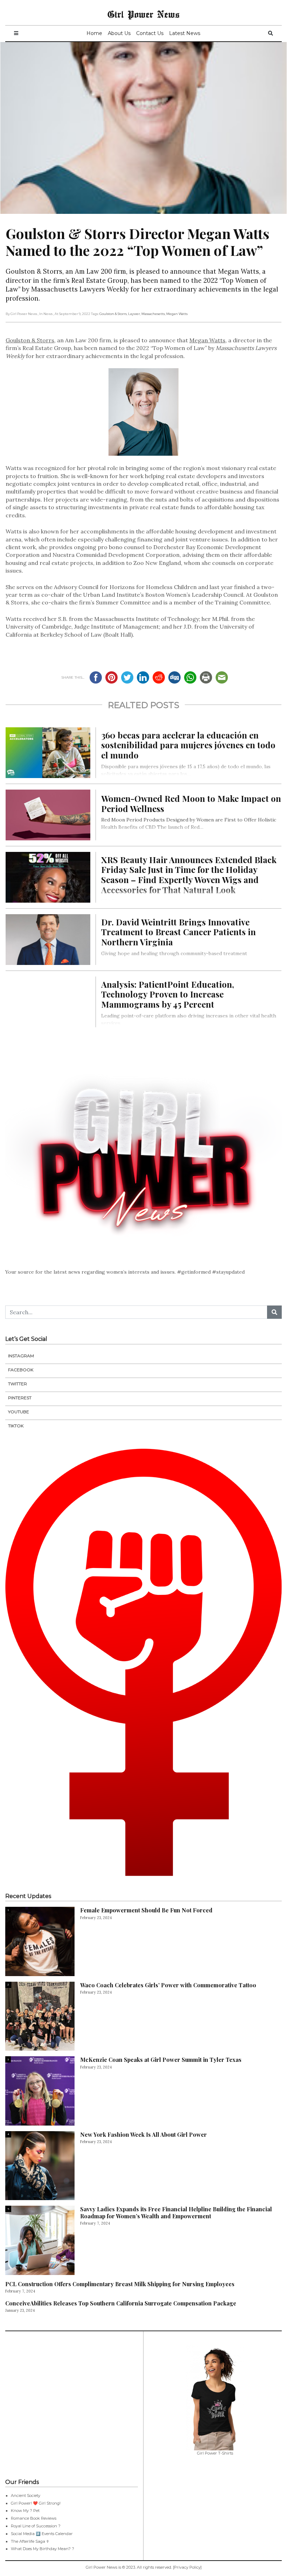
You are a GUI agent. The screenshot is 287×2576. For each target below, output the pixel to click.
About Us (119, 33)
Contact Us (150, 33)
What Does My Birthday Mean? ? (43, 2549)
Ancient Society (26, 2495)
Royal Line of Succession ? (36, 2526)
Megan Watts (177, 314)
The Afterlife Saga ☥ (30, 2541)
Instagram (21, 1356)
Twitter (17, 1384)
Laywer (134, 314)
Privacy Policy (187, 2567)
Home (94, 33)
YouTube (19, 1412)
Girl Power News (143, 14)
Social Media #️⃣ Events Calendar (42, 2534)
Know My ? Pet (25, 2511)
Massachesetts (153, 314)
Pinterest (20, 1398)
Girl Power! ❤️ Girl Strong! (36, 2503)
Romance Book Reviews (34, 2518)
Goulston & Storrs (113, 314)
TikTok (16, 1426)
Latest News (185, 33)
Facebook (21, 1370)
